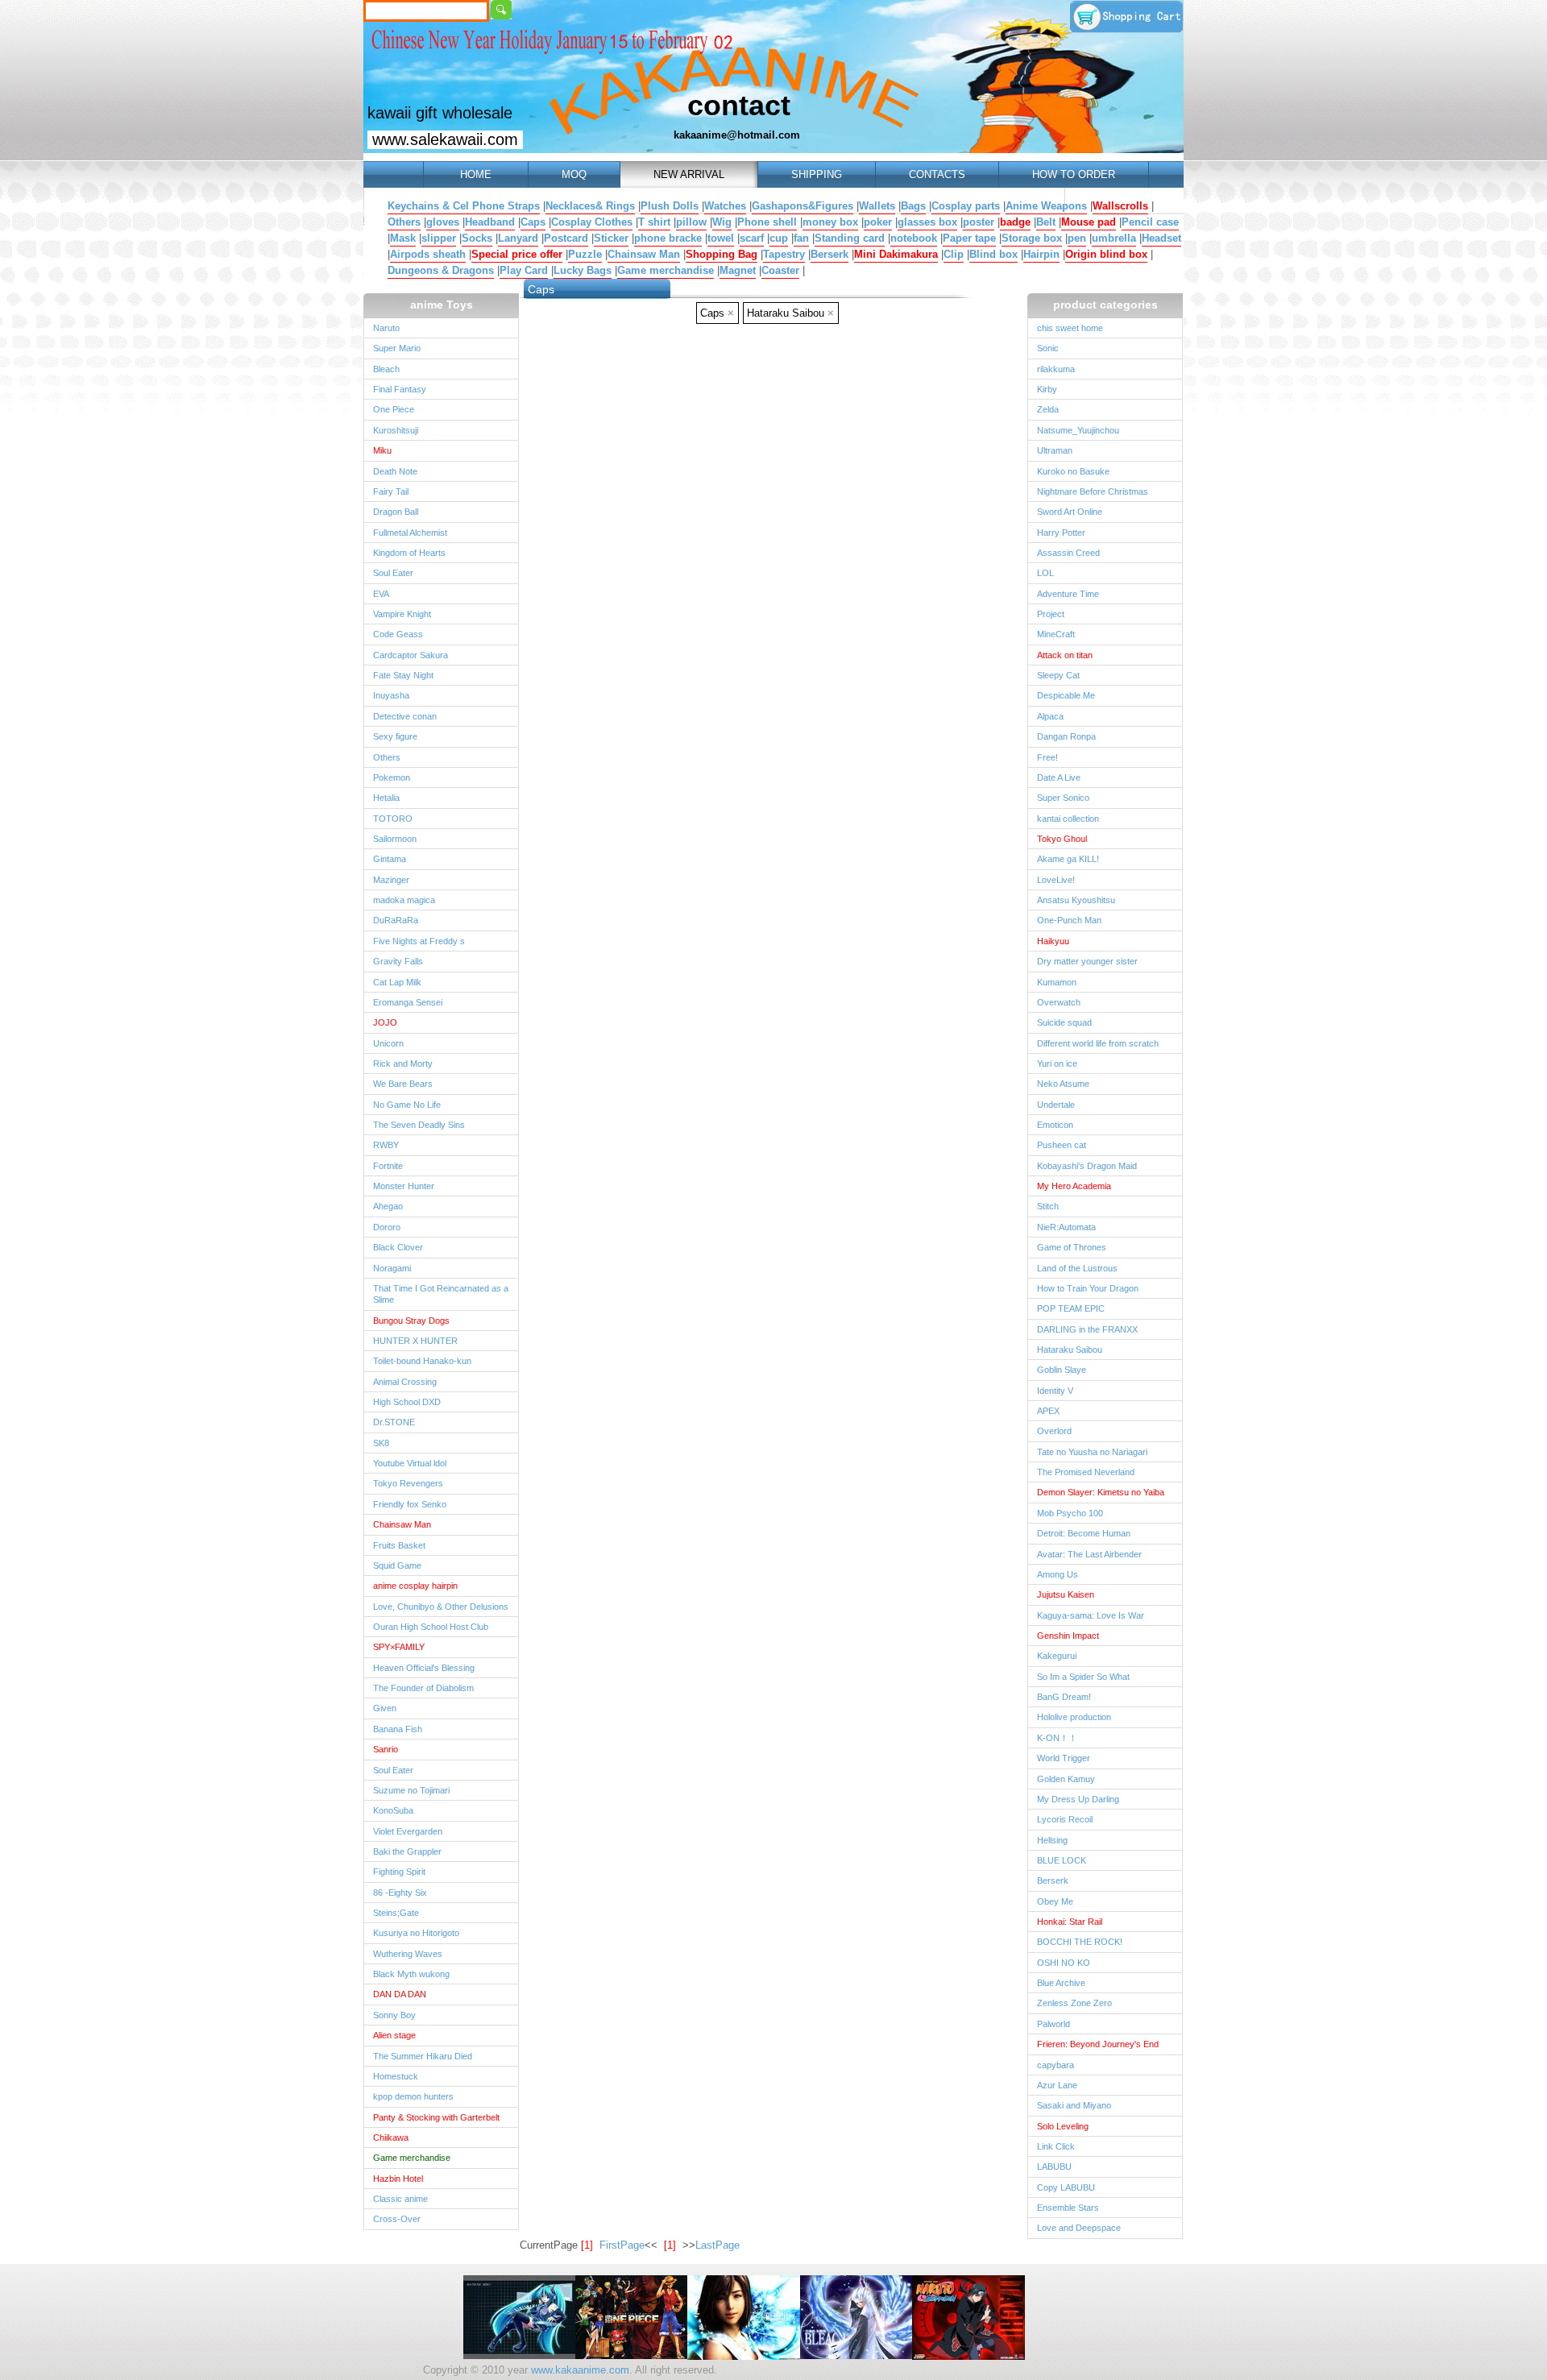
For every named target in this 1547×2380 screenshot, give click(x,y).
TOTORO (393, 819)
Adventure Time (1068, 594)
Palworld (1053, 2024)
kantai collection (1068, 819)
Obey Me (1055, 1901)
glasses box (927, 222)
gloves (443, 222)
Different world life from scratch (1098, 1043)
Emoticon (1055, 1125)
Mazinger (391, 880)
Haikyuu (1053, 941)
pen (1077, 238)
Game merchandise (666, 270)
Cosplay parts (966, 206)
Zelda (1048, 409)
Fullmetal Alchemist (410, 533)
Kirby (1047, 389)
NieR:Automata (1066, 1227)
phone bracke (668, 238)
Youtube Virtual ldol (410, 1463)
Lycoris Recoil (1065, 1819)
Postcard (566, 238)
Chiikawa (391, 2137)
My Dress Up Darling (1078, 1799)
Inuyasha (391, 695)
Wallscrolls (1120, 206)
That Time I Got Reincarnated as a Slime (441, 1294)
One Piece (394, 409)
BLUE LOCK (1062, 1860)
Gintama (390, 859)
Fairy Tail (391, 491)
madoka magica (404, 900)
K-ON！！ (1057, 1738)
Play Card (524, 270)
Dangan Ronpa (1066, 736)
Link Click (1056, 2146)
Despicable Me (1066, 695)
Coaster (780, 270)
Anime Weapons (1046, 206)
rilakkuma (1056, 369)
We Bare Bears (403, 1084)
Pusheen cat (1062, 1145)
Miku (382, 450)
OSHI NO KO (1064, 1963)
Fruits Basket (399, 1545)
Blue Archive (1061, 1983)
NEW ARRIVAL (689, 174)
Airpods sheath (428, 254)
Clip (954, 254)
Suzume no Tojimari (411, 1790)
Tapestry (784, 254)
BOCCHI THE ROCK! (1080, 1942)
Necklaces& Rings (590, 206)
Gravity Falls (398, 961)
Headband (490, 222)
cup (779, 238)
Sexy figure (395, 736)
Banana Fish (398, 1729)
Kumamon (1057, 982)
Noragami (392, 1268)
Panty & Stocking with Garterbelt (436, 2117)
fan (801, 238)
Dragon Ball (396, 512)
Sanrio (386, 1749)
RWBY (386, 1145)
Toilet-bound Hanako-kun (422, 1361)
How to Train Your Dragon (1088, 1288)
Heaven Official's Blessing (424, 1668)
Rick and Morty (403, 1064)
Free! (1047, 757)
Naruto (386, 328)
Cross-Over (397, 2219)
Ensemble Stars (1068, 2208)
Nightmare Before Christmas (1093, 491)
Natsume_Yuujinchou (1078, 430)
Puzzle (585, 254)
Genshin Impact (1068, 1636)
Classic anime (400, 2199)
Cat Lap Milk (397, 982)
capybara (1056, 2065)
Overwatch (1059, 1002)
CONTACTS (937, 174)
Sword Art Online (1070, 512)
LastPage (718, 2245)
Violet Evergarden (408, 1831)
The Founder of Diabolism (423, 1688)
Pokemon (392, 777)
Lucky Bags (583, 270)
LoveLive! (1056, 880)
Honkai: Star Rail (1070, 1922)
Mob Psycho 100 (1070, 1513)
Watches (725, 206)
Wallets (877, 206)
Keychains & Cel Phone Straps (464, 206)
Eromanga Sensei (408, 1002)
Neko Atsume (1063, 1084)
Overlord (1054, 1431)
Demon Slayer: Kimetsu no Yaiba (1101, 1492)
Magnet (738, 270)
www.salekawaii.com (445, 139)
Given (385, 1708)
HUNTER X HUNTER (415, 1341)
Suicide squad (1064, 1022)
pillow (691, 222)
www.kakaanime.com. (580, 2370)
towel (721, 238)
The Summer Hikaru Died (423, 2056)
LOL (1045, 573)
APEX (1048, 1411)
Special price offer (517, 254)
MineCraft (1056, 634)
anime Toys (442, 305)
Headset (1161, 238)
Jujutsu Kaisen (1066, 1594)
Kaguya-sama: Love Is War (1091, 1615)
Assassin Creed (1068, 553)
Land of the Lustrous (1077, 1268)
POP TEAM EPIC (1071, 1308)
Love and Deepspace (1079, 2228)
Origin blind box (1106, 254)
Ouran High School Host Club (431, 1627)
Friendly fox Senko (410, 1504)
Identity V (1055, 1391)
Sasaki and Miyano (1074, 2105)
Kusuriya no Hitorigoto (416, 1933)
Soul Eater (393, 573)
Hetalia (386, 798)
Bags (913, 206)
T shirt (654, 222)
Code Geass (398, 634)
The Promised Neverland (1086, 1472)
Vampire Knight (402, 614)
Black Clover (398, 1247)
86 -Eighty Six (400, 1893)
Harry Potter (1061, 533)
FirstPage (622, 2245)
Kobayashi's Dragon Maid (1087, 1166)
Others (404, 222)
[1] (670, 2245)
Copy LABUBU (1066, 2187)
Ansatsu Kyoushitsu (1076, 900)
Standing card (850, 238)
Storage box (1032, 238)
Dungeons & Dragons (441, 270)
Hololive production (1074, 1717)
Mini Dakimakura (896, 254)
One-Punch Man (1069, 920)
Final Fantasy (400, 389)
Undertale (1056, 1105)
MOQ (574, 174)
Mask (403, 238)
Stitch (1048, 1206)
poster (979, 222)
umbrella (1114, 238)
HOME (476, 174)
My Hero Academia (1074, 1186)
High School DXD (407, 1402)
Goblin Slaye (1062, 1370)
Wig (722, 222)
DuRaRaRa (396, 920)
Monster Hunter (404, 1186)
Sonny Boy (394, 2015)
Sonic (1048, 348)
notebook (914, 238)
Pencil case (1150, 222)
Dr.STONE (394, 1422)
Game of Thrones (1072, 1247)
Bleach (386, 369)
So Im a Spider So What (1083, 1677)
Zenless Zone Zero (1074, 2003)
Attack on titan (1065, 655)
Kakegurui (1057, 1656)
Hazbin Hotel (398, 2179)
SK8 (381, 1443)
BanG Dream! (1064, 1697)
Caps (533, 222)
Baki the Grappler (407, 1851)
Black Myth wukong (411, 1974)
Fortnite (388, 1166)
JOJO (385, 1022)
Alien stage (394, 2035)
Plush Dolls (670, 206)
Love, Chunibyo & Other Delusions (441, 1607)
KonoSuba (393, 1810)
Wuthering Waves (408, 1954)
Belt (1046, 222)
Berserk (829, 254)
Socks (477, 238)
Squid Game (397, 1565)
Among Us (1058, 1574)
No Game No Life (407, 1105)
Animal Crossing (405, 1382)
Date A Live (1059, 777)
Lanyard (518, 238)
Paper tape (969, 238)
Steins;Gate (396, 1913)
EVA (381, 594)
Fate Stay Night (403, 675)
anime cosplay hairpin (415, 1586)
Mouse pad (1089, 222)
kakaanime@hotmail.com (737, 135)
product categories (1105, 305)
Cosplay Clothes (592, 222)
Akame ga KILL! (1068, 859)
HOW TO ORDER (1074, 174)
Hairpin (1041, 254)
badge (1015, 222)
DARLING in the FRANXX (1087, 1329)
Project (1051, 614)
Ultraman (1055, 450)
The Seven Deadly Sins (419, 1125)
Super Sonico (1063, 798)
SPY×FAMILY (399, 1647)
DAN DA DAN (400, 1994)
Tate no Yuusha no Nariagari (1092, 1452)
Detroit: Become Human (1084, 1533)
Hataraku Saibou (1070, 1350)
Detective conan (405, 716)
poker (878, 222)
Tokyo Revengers (408, 1483)
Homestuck (396, 2076)
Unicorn (388, 1043)
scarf (752, 238)
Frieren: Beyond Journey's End (1098, 2044)
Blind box (993, 254)
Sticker (611, 238)
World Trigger (1064, 1758)
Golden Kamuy (1066, 1779)
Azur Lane (1057, 2085)
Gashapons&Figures (803, 206)
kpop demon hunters (413, 2096)
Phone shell (767, 222)
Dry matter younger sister (1087, 961)
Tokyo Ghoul (1062, 839)
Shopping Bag (722, 254)
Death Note (395, 471)
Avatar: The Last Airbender (1089, 1554)
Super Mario (397, 348)
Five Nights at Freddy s (419, 941)
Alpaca (1050, 716)
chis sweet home (1070, 328)
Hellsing (1052, 1840)
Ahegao (388, 1206)
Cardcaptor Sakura (411, 655)
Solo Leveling (1063, 2126)
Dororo (387, 1227)
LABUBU (1054, 2166)
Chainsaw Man (644, 254)
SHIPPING (817, 174)
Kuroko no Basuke (1073, 471)
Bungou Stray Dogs (411, 1321)
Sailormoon (395, 839)
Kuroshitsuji (396, 430)
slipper (439, 238)
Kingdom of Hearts (409, 553)
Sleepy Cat (1058, 675)
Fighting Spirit (399, 1872)
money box (830, 222)
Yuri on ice (1057, 1064)
